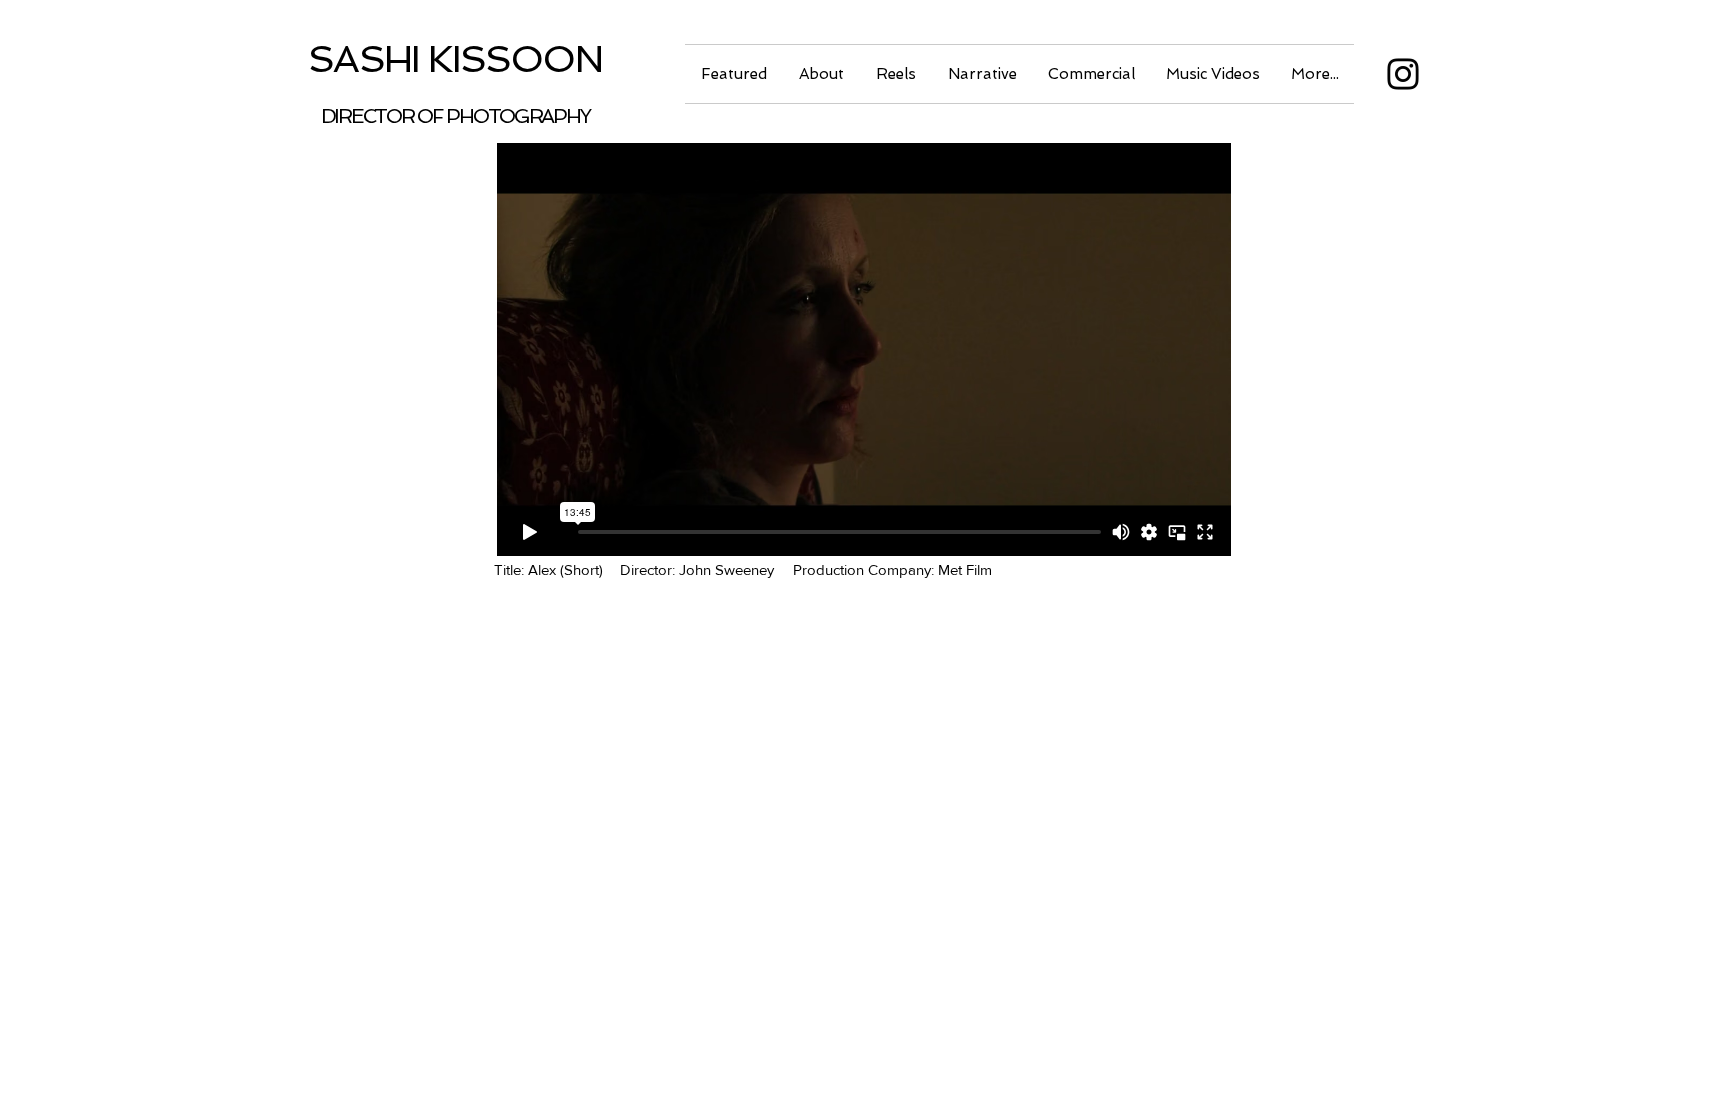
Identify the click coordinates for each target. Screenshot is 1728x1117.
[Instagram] (1403, 74)
